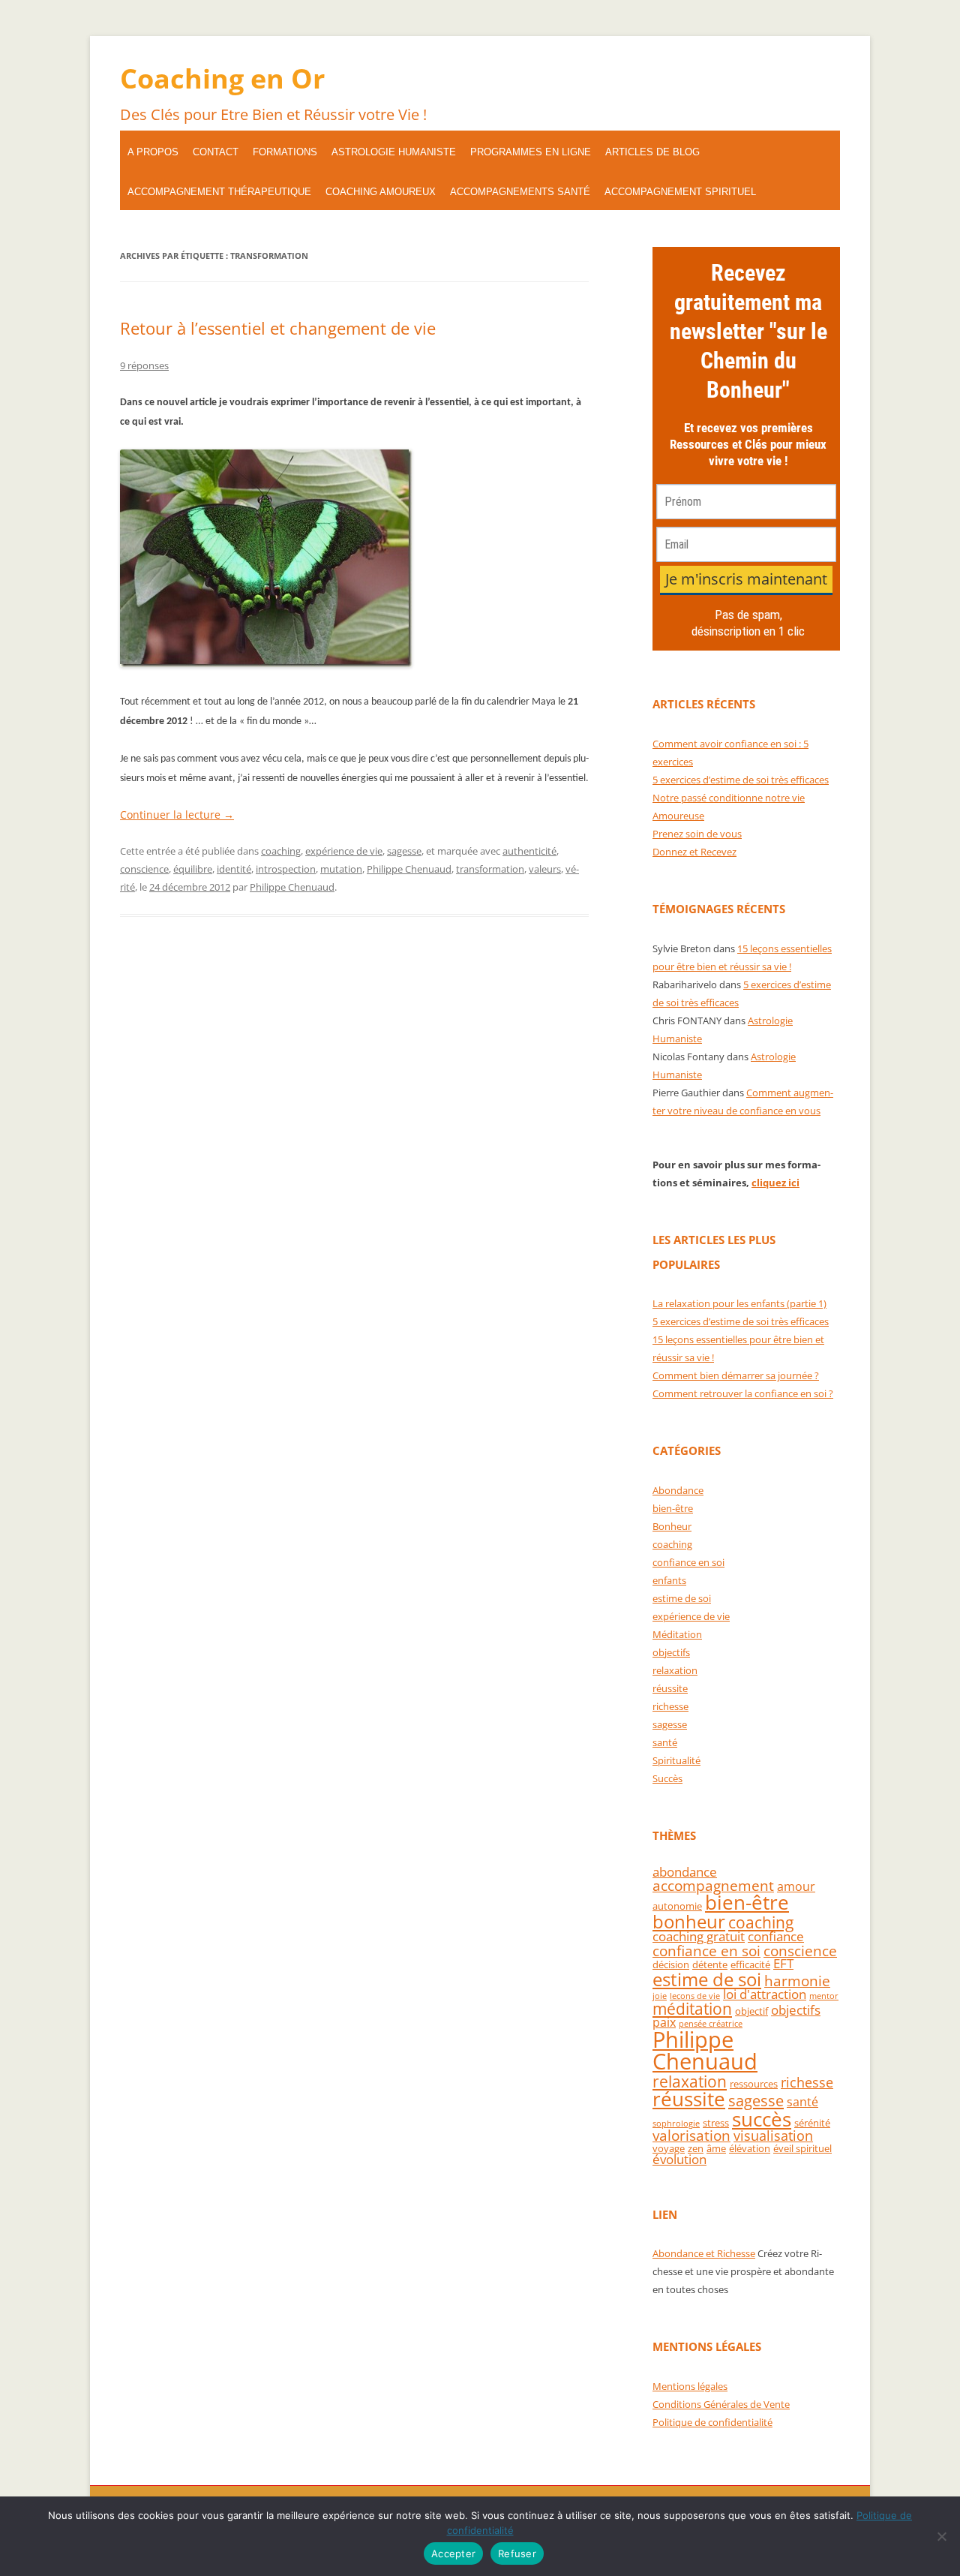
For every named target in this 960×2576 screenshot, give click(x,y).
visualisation (773, 2136)
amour (796, 1886)
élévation (750, 2148)
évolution (679, 2159)
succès (762, 2119)
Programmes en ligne (531, 152)
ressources (754, 2084)
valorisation (691, 2135)
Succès (667, 1778)
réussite (670, 1688)
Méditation (677, 1634)
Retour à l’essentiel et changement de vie (278, 328)
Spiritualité (676, 1760)
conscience (144, 869)
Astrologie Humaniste (394, 152)
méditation (692, 2009)
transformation (490, 869)
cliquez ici (775, 1183)
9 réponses (144, 365)
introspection (286, 869)
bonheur (689, 1921)
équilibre (193, 869)
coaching (281, 851)
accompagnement (713, 1885)
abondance (685, 1872)
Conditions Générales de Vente (721, 2404)
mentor (824, 1996)
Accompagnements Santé (520, 192)
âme (716, 2148)
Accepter (453, 2553)
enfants (669, 1580)
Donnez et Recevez (694, 852)
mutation (341, 869)
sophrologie (676, 2124)
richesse (670, 1706)
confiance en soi (688, 1562)
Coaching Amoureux (381, 192)
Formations (285, 152)
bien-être (673, 1508)
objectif (751, 2011)
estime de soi (682, 1598)
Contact (216, 152)
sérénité (812, 2123)
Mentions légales (690, 2386)
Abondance (678, 1490)
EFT (783, 1963)
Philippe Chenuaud (409, 869)
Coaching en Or (222, 78)
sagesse (404, 851)
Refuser (517, 2553)
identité (234, 869)
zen (696, 2148)
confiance (776, 1936)
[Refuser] (941, 2536)
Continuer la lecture (177, 815)
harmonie (797, 1981)
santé (665, 1742)
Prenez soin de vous (697, 834)
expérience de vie (344, 851)
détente (710, 1964)
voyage (669, 2148)
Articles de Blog (652, 152)
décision (671, 1964)
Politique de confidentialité (712, 2422)
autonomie (677, 1906)
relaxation (675, 1670)
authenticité (529, 851)
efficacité (750, 1964)
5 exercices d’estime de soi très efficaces (741, 780)
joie (660, 1996)
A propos (153, 152)
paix (664, 2022)
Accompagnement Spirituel (680, 192)
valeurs (545, 869)
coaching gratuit (699, 1936)
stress (716, 2123)
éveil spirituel (802, 2148)
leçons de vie (695, 1996)
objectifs (671, 1652)
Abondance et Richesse (704, 2253)
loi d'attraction (765, 1994)
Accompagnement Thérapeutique (219, 192)
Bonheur (672, 1526)
